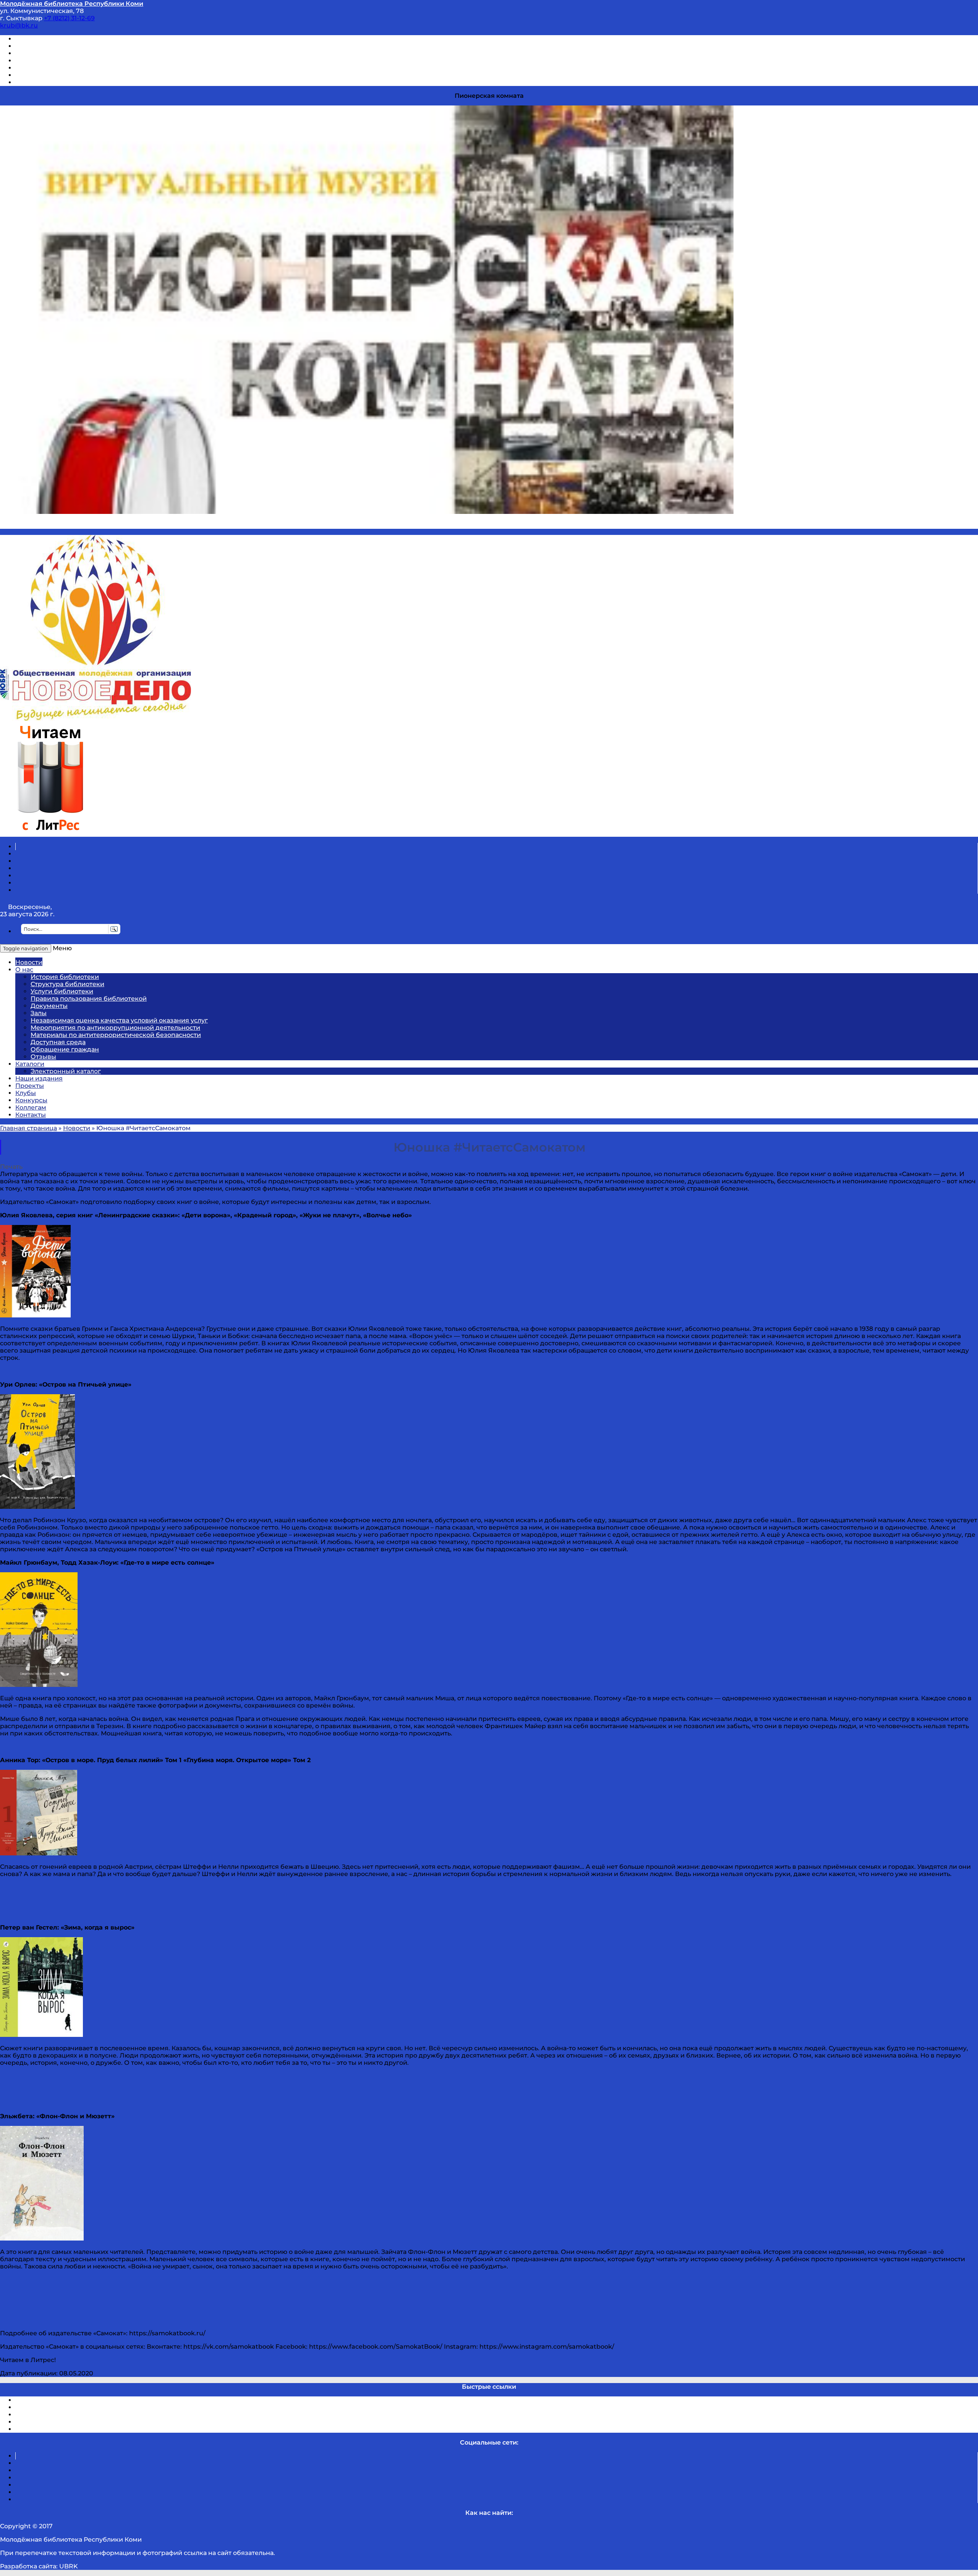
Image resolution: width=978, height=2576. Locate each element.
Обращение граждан (65, 1049)
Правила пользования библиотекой (89, 999)
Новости (29, 962)
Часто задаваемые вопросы (60, 68)
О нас (24, 970)
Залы (39, 1013)
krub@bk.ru (19, 25)
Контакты (31, 1115)
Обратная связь (41, 75)
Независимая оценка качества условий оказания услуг (119, 1020)
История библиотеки (65, 977)
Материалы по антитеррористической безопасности (116, 1035)
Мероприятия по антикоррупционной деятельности (115, 1028)
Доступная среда (58, 1042)
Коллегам (31, 1107)
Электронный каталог (66, 1071)
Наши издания (39, 1078)
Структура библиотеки (67, 984)
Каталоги (30, 1064)
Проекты (30, 1086)
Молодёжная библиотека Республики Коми (72, 4)
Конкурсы (31, 1100)
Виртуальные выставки (53, 53)
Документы (49, 1006)
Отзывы (28, 82)
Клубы (26, 1093)
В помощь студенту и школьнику (68, 46)
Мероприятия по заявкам (57, 61)
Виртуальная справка (50, 39)
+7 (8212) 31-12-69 (69, 18)
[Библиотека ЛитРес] (50, 833)
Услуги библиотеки (62, 991)
